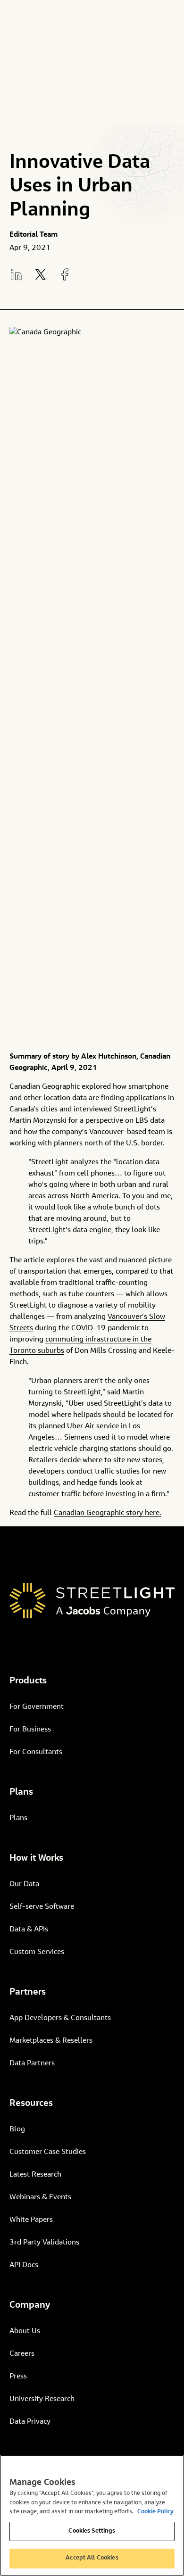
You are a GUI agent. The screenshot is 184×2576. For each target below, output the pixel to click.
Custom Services (37, 1952)
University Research (42, 2399)
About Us (25, 2331)
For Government (37, 1707)
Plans (18, 1818)
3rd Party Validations (44, 2243)
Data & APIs (29, 1930)
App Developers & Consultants (60, 2018)
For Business (30, 1730)
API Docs (24, 2265)
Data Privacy (30, 2422)
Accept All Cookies (92, 2558)
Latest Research (35, 2175)
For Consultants (36, 1752)
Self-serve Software (42, 1907)
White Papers (31, 2220)
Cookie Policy (155, 2512)
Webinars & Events (40, 2197)
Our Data (24, 1884)
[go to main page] (92, 1601)
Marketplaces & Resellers (51, 2041)
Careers (22, 2354)
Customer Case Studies (48, 2152)
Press (18, 2377)
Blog (17, 2129)
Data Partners (32, 2063)
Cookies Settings (92, 2531)
